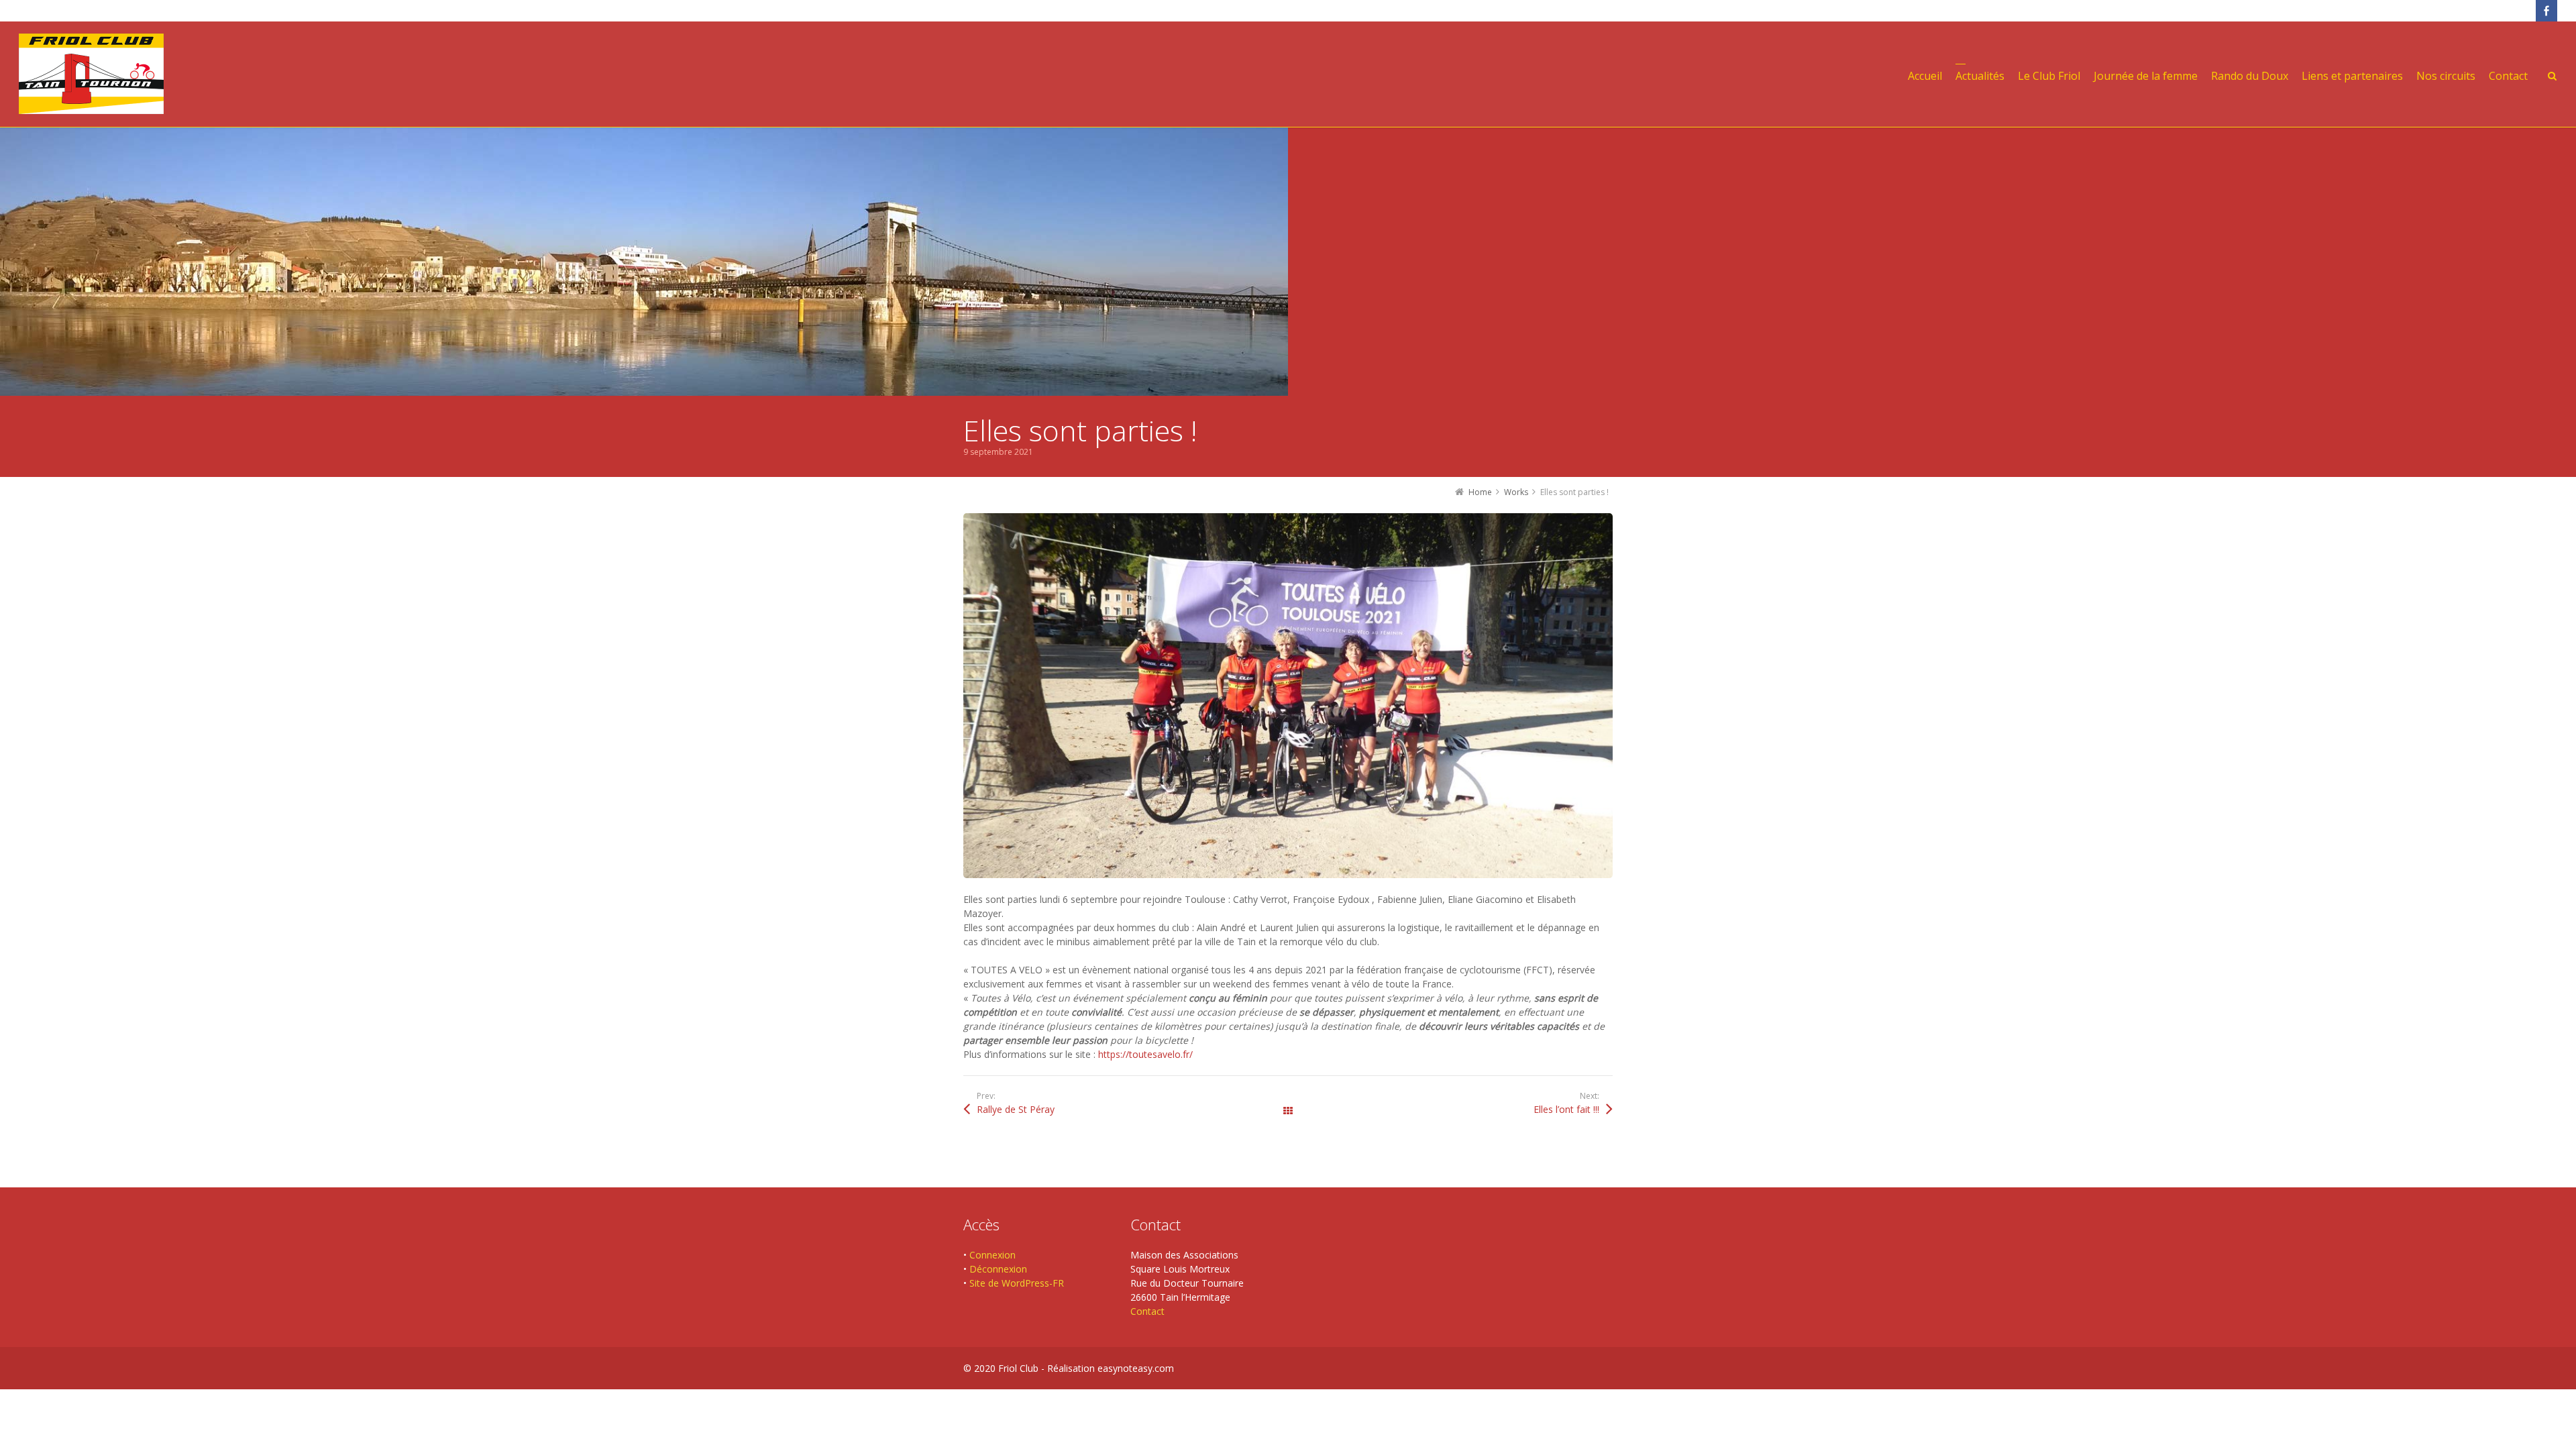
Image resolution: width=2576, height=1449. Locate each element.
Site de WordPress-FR (1017, 1283)
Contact (1147, 1311)
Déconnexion (998, 1269)
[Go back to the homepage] (91, 74)
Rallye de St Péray (1016, 1109)
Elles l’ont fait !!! (1566, 1109)
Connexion (992, 1255)
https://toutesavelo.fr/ (1145, 1054)
